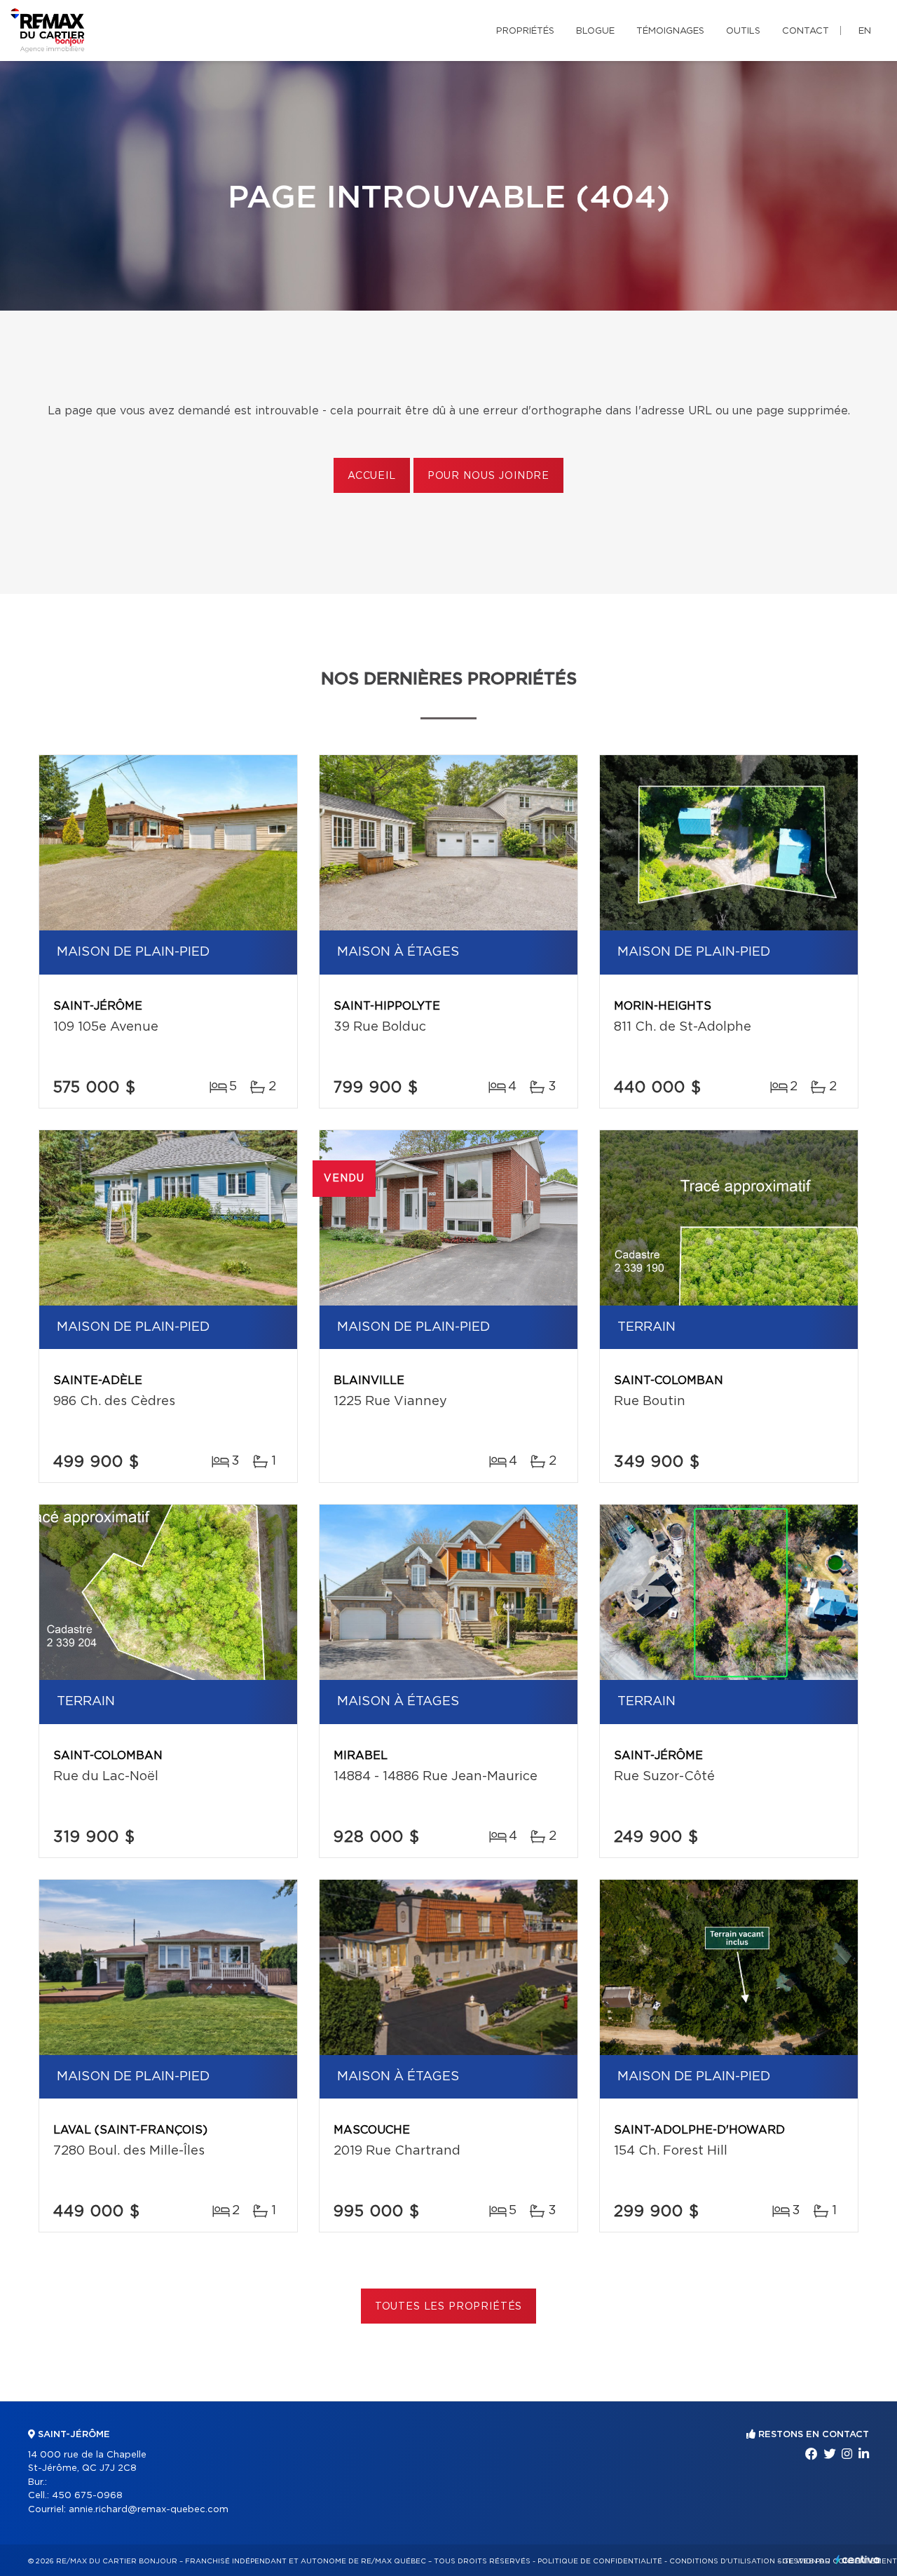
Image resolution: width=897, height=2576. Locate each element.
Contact (806, 31)
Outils (743, 31)
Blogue (595, 31)
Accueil (372, 476)
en (865, 31)
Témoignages (670, 31)
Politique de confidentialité (600, 2561)
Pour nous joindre (488, 476)
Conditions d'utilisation (722, 2561)
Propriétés (525, 31)
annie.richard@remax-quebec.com (149, 2510)
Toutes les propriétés (449, 2307)
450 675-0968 (87, 2496)
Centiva (858, 2560)
